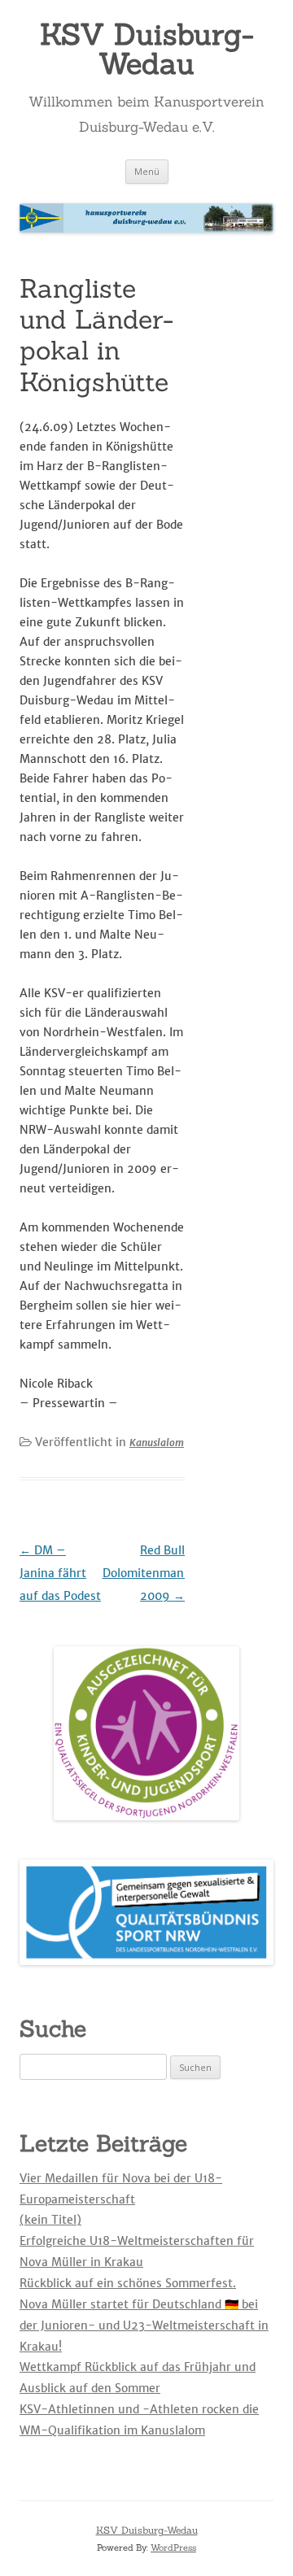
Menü (147, 171)
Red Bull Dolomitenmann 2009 (147, 1573)
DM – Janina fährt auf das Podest (60, 1573)
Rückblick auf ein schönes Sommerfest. (128, 2283)
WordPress (173, 2548)
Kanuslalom (157, 1443)
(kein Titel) (50, 2220)
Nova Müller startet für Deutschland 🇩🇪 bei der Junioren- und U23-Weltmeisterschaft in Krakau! (144, 2325)
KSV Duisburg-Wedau (147, 49)
